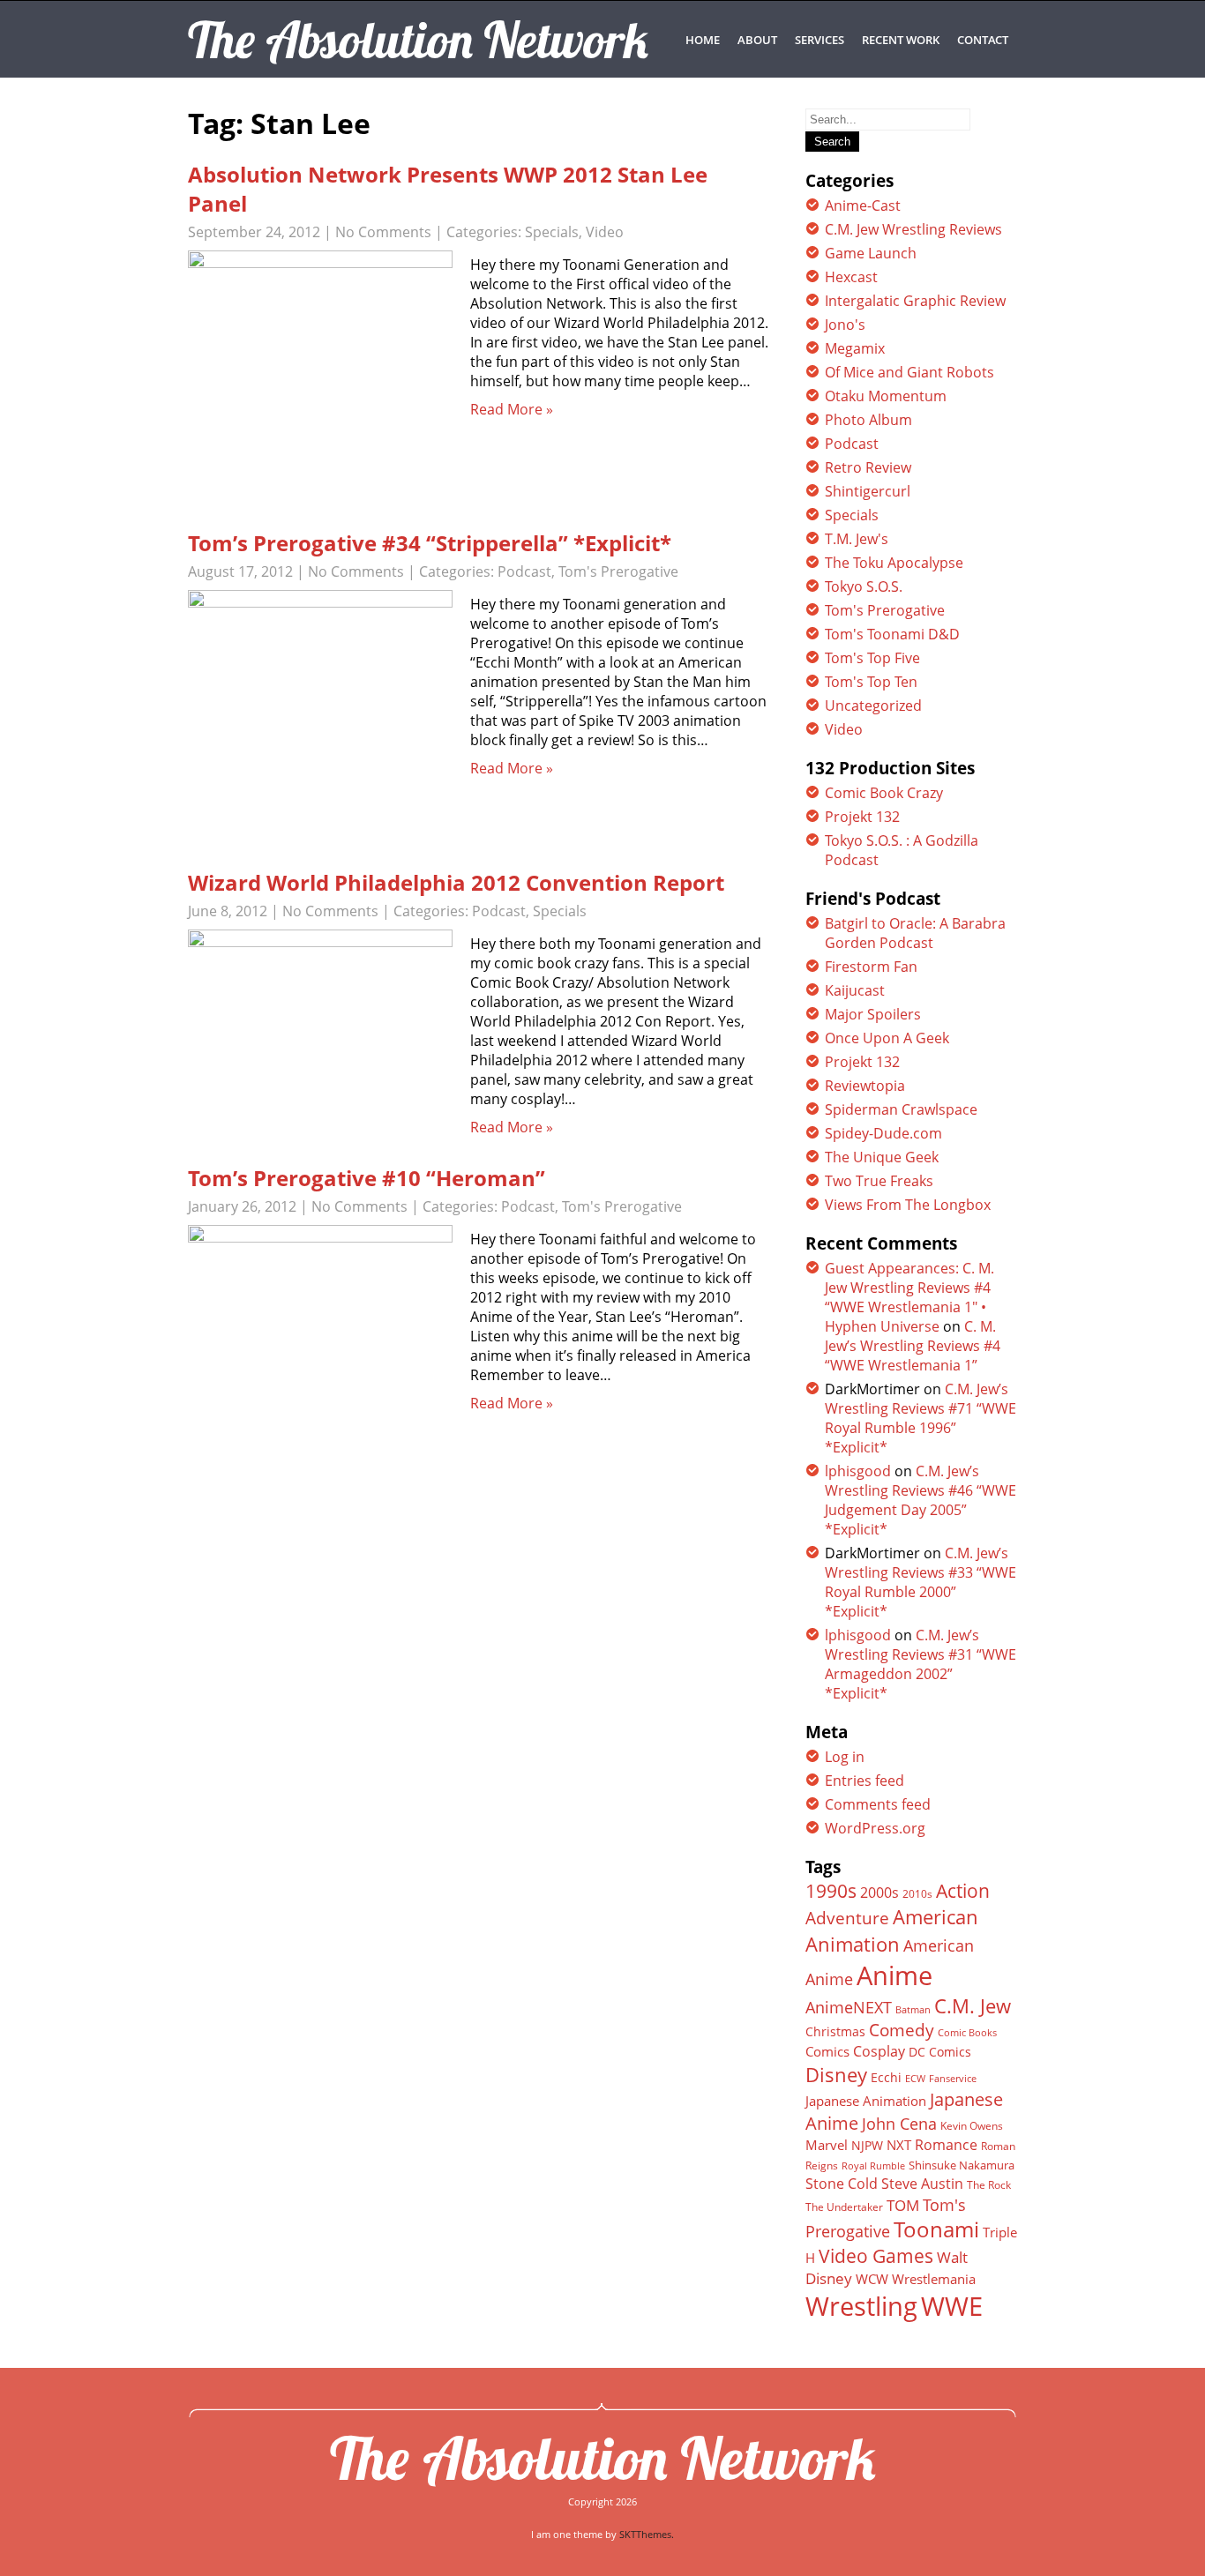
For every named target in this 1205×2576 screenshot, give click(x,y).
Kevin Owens (972, 2126)
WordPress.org (875, 1828)
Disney (836, 2074)
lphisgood (858, 1471)
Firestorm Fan (871, 967)
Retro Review (868, 467)
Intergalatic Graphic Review (915, 301)
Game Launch (871, 253)
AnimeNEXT (849, 2007)
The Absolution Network (603, 2458)
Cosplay (879, 2051)
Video (605, 232)
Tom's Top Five (872, 658)
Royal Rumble (873, 2165)
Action (963, 1890)
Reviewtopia (865, 1086)
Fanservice (953, 2079)
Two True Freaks (879, 1181)
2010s (917, 1894)
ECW (915, 2078)
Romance (946, 2145)
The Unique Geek (882, 1157)
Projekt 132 (862, 817)
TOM (903, 2205)
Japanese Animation (866, 2101)
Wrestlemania (934, 2279)
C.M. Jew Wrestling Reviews (913, 229)
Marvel (827, 2145)
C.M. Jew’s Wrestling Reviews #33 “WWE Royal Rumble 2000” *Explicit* (921, 1582)
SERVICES (820, 40)
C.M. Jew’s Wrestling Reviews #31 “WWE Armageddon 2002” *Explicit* (921, 1664)
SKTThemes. (647, 2534)
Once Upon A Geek (887, 1038)
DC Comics (940, 2052)
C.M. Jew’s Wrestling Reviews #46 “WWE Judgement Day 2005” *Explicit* (921, 1500)
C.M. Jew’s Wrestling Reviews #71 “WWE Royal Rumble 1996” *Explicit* (921, 1418)
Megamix (855, 348)
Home (703, 40)
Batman (913, 2009)
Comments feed (878, 1804)
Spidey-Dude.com (883, 1133)
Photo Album (868, 420)
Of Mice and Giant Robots (909, 372)
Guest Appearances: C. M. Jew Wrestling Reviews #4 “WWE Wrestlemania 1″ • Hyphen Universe (909, 1297)
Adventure (847, 1918)
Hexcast (851, 277)
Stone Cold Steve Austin (884, 2184)
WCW (872, 2279)
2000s (879, 1893)
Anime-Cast (863, 205)
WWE (952, 2306)
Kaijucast (855, 990)
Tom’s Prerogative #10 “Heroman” (367, 1178)
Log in (845, 1757)
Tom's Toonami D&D (892, 634)
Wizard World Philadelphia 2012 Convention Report (456, 882)
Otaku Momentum (886, 396)
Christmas (835, 2032)
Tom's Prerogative (618, 571)
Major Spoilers (873, 1014)
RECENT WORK (901, 40)
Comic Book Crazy (884, 793)
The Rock (989, 2185)
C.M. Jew (973, 2006)
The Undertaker (844, 2207)
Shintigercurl (868, 491)
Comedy (902, 2030)
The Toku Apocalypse (894, 563)
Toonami (936, 2229)
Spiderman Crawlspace (901, 1109)
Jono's (845, 325)
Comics (827, 2051)
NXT (899, 2145)
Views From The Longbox (908, 1205)
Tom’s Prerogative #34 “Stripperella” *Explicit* (430, 543)
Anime (894, 1975)
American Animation (892, 1930)
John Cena (899, 2124)
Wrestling (861, 2306)
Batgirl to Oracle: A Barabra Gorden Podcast (915, 933)
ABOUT (757, 40)
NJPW (867, 2145)
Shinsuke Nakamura (962, 2165)
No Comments (383, 232)
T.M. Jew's (857, 539)
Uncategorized (873, 706)
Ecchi (886, 2078)
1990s (831, 1891)
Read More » (512, 409)
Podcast (524, 571)
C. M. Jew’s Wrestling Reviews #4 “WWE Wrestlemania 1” (913, 1346)
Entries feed (864, 1781)
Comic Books (967, 2032)
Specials (552, 232)
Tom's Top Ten (871, 682)
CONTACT (983, 40)
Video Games (876, 2256)
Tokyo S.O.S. (864, 586)
